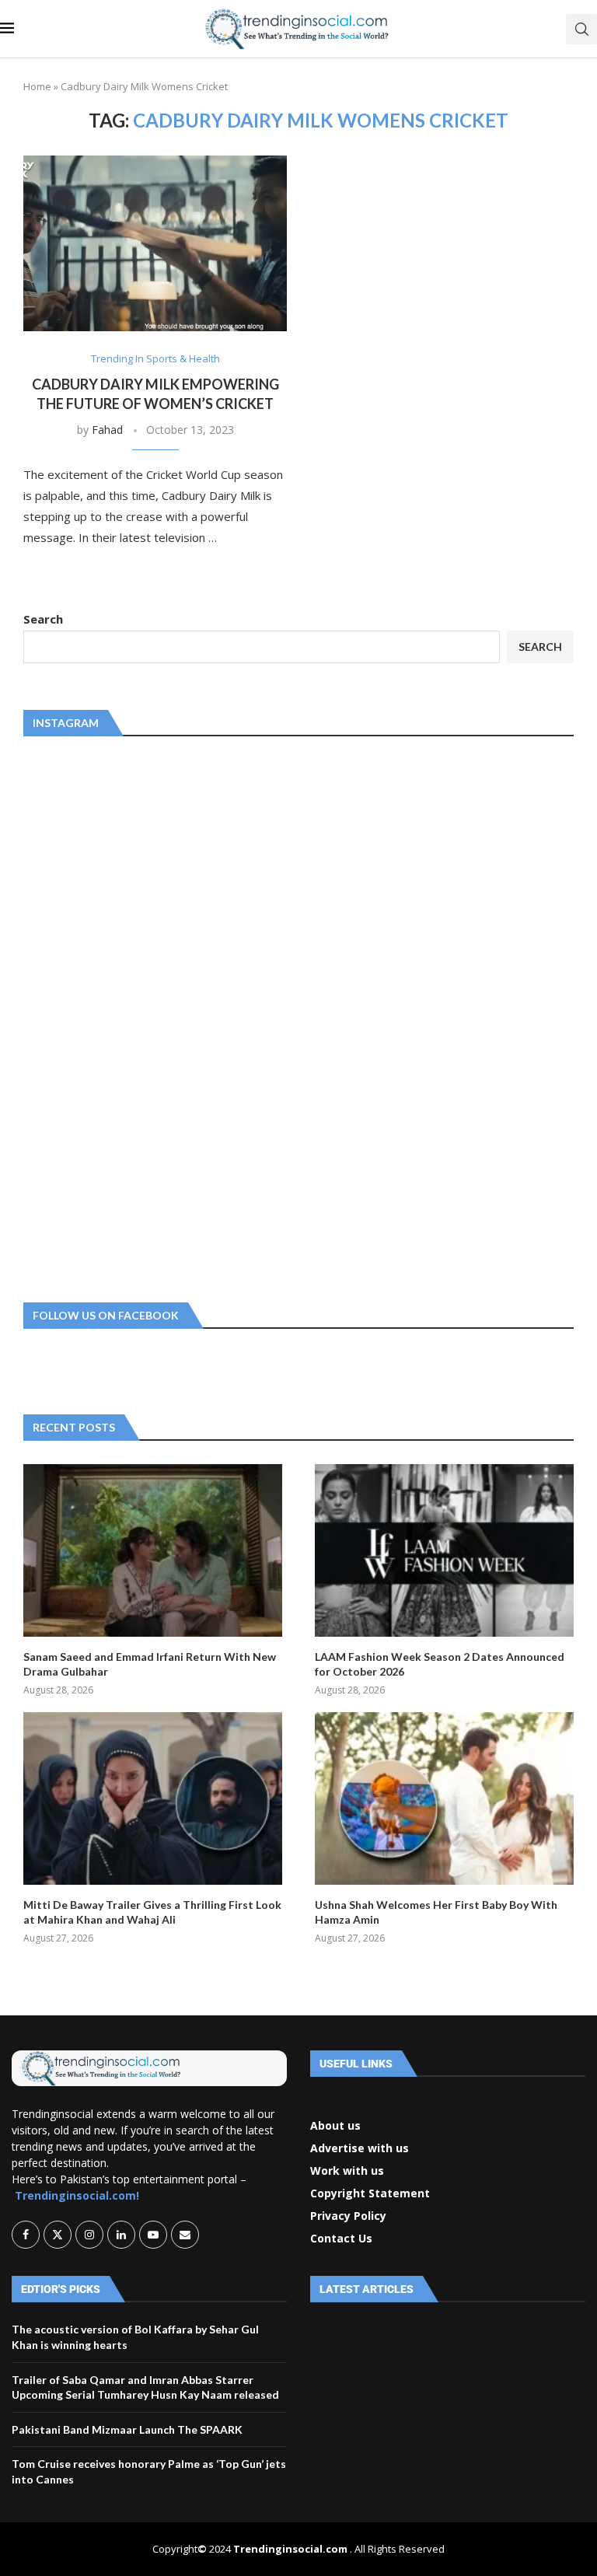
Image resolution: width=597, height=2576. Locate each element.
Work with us (347, 2171)
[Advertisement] (140, 1016)
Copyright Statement (370, 2193)
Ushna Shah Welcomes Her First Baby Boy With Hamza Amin (436, 1912)
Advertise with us (360, 2148)
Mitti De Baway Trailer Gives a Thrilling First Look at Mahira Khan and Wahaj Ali (152, 1912)
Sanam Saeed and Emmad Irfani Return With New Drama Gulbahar (150, 1664)
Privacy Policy (348, 2216)
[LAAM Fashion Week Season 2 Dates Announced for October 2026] (444, 1550)
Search (43, 619)
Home (37, 86)
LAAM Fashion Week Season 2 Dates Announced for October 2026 (440, 1664)
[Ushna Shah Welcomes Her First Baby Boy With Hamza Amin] (444, 1798)
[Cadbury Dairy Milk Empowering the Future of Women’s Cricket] (155, 243)
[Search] (581, 29)
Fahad (107, 430)
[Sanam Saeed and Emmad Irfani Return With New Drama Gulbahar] (153, 1550)
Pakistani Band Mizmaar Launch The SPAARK (127, 2429)
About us (335, 2126)
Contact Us (341, 2239)
